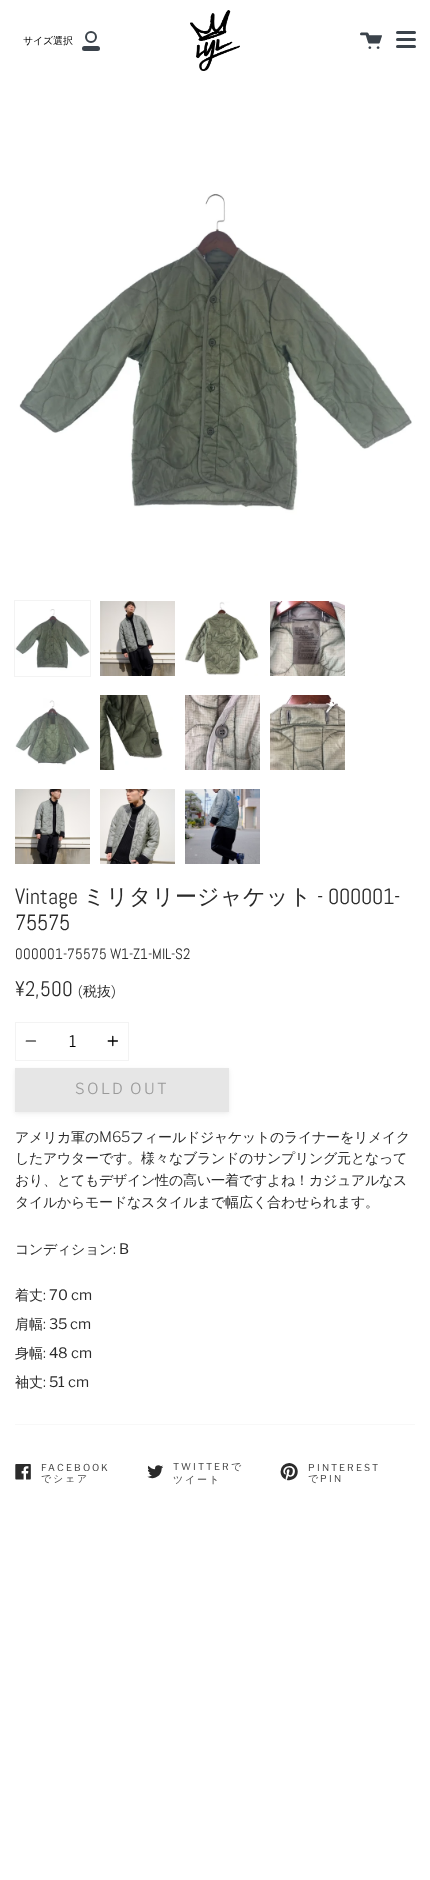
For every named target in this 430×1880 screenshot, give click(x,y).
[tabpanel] (215, 351)
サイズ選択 (48, 40)
